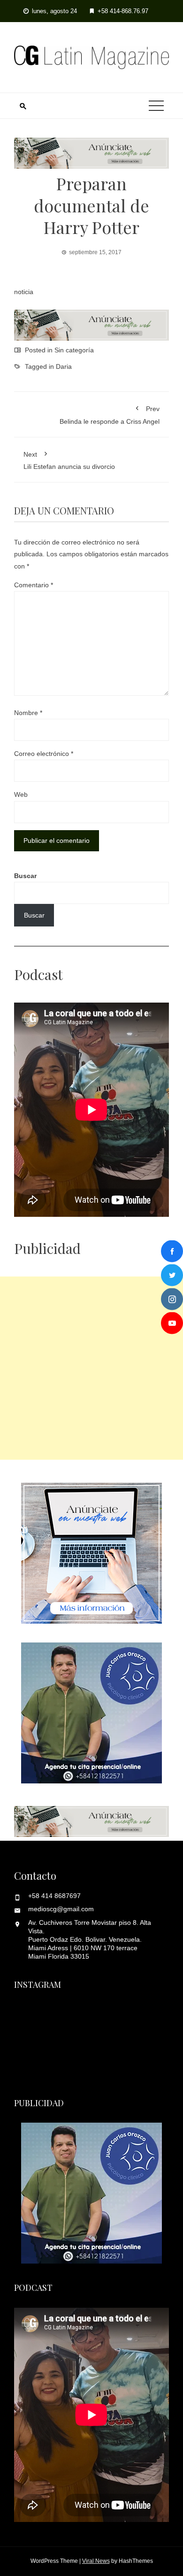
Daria (64, 366)
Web (21, 794)
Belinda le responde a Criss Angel (110, 415)
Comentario (34, 585)
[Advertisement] (91, 1368)
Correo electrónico (44, 754)
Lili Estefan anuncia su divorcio (69, 460)
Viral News (96, 2561)
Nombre (28, 713)
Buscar (25, 876)
